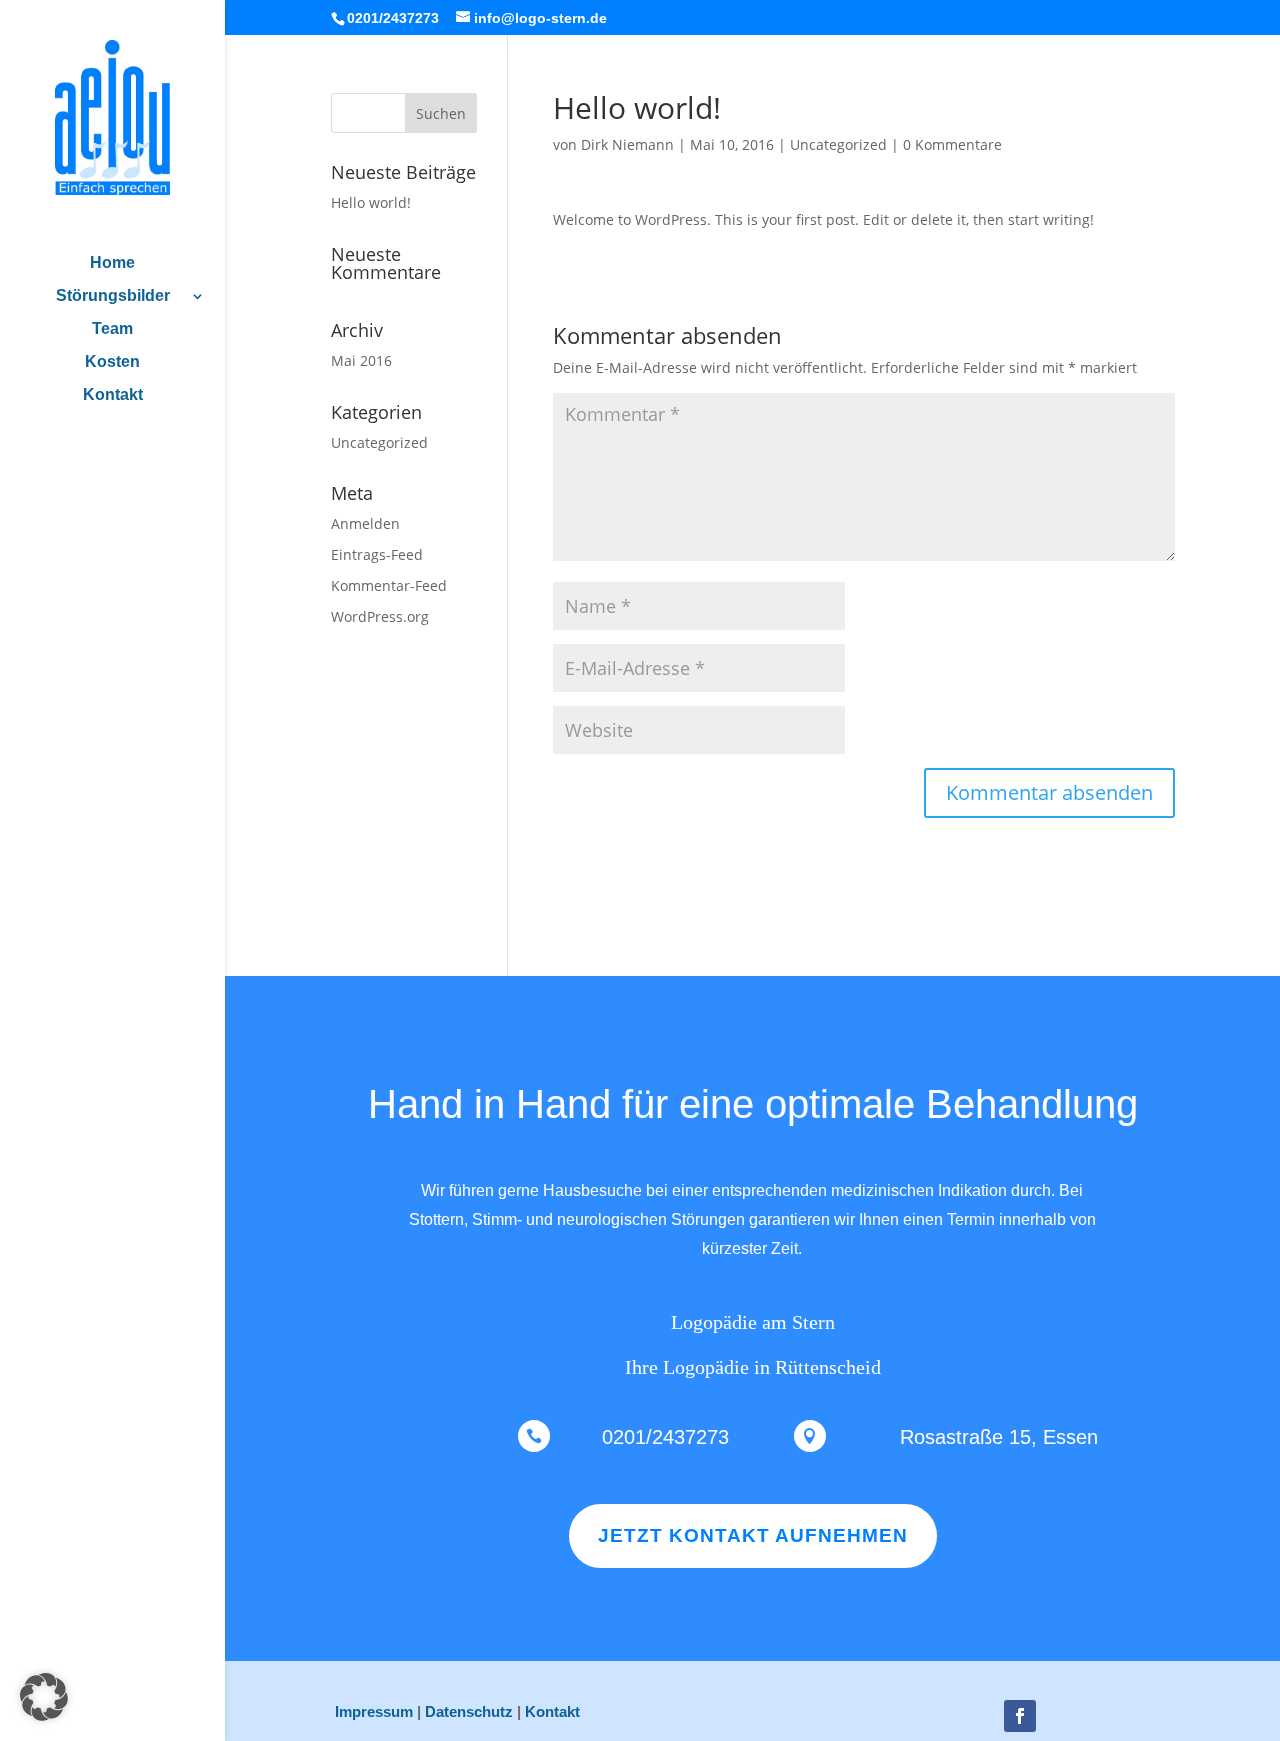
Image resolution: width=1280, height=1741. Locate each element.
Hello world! (371, 202)
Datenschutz (469, 1711)
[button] (44, 1697)
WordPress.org (380, 616)
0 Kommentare (952, 144)
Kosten (112, 362)
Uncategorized (838, 144)
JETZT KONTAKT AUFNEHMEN (753, 1535)
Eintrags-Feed (377, 554)
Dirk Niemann (627, 144)
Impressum (374, 1711)
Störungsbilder (113, 296)
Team (112, 329)
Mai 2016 (361, 360)
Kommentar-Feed (389, 585)
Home (112, 263)
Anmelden (365, 523)
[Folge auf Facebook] (1020, 1716)
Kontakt (113, 395)
